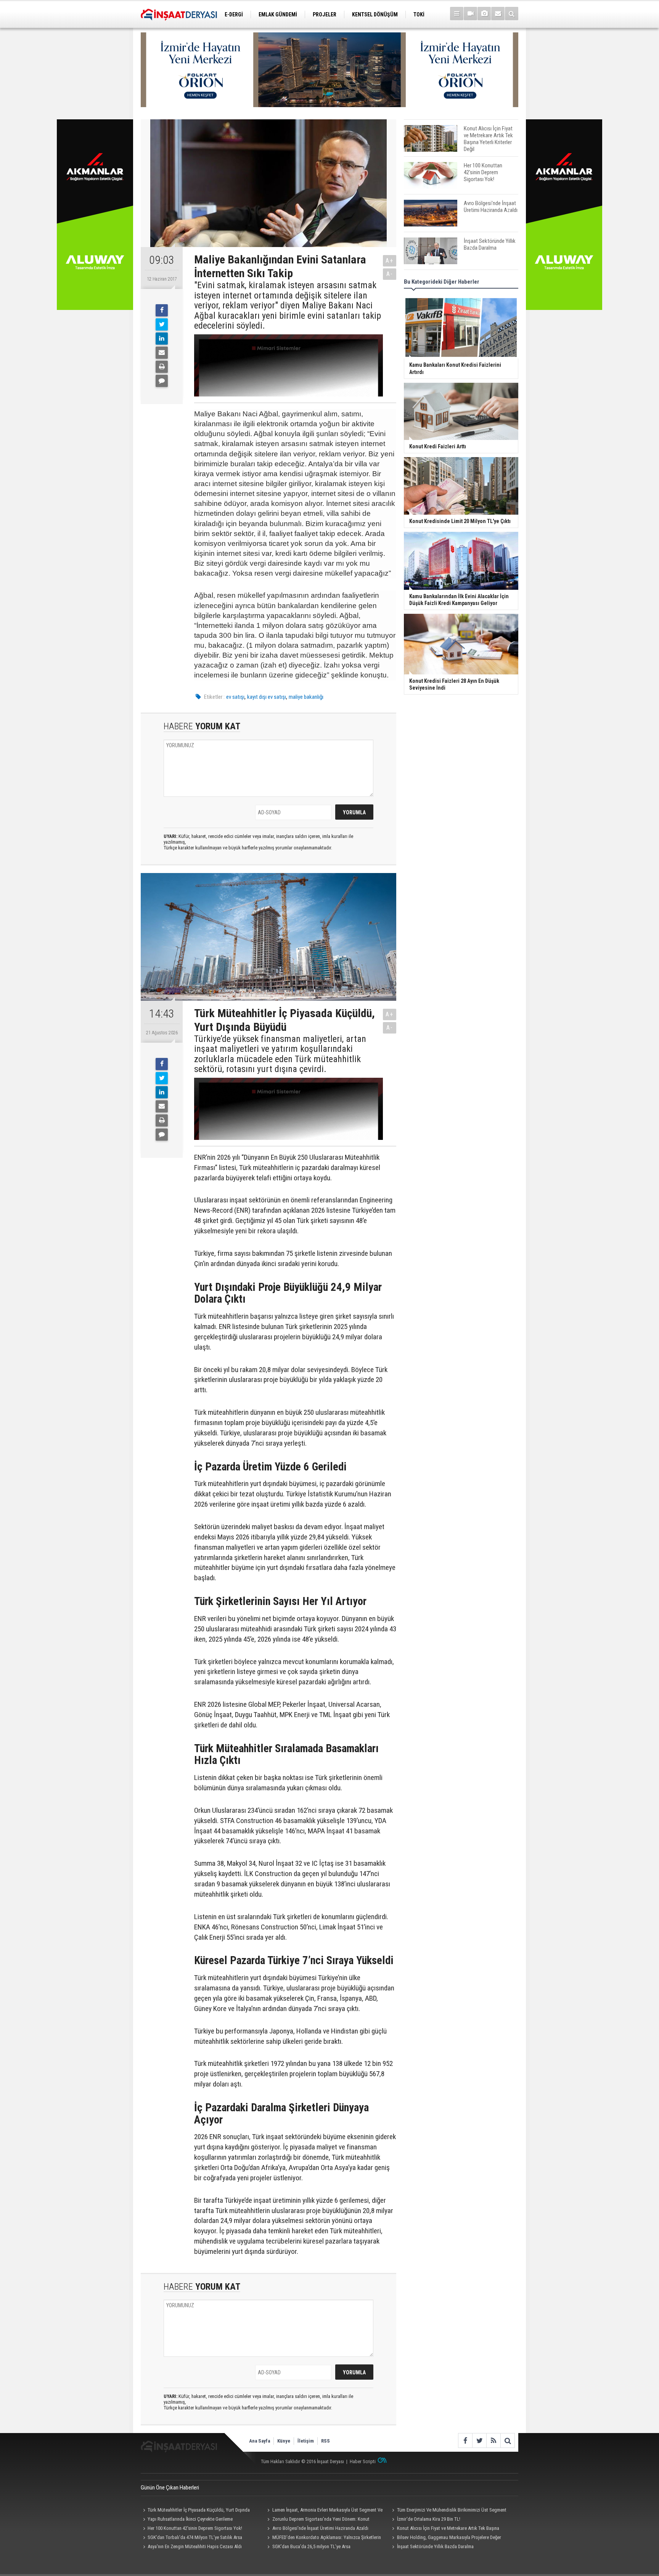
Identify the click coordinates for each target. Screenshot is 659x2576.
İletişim (306, 2441)
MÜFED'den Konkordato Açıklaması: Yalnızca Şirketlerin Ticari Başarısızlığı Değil (323, 2538)
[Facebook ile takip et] (465, 2440)
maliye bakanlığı (306, 697)
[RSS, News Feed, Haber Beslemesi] (493, 2440)
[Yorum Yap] (162, 381)
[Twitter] (162, 324)
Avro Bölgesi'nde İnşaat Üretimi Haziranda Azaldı (320, 2528)
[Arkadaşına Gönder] (162, 353)
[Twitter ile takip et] (479, 2440)
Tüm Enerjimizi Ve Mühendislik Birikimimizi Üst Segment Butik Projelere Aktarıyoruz (448, 2511)
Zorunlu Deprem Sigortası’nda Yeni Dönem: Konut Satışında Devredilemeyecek (317, 2520)
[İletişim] (498, 14)
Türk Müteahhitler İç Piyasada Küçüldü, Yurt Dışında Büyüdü (195, 2511)
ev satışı (235, 697)
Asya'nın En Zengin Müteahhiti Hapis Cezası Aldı (195, 2546)
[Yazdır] (162, 367)
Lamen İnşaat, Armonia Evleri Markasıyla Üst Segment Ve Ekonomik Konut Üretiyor (324, 2511)
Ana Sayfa (260, 2441)
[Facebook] (162, 310)
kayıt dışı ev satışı (267, 697)
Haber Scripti (363, 2461)
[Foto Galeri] (484, 14)
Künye (284, 2441)
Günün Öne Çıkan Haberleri (170, 2488)
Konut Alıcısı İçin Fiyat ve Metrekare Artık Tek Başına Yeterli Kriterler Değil (444, 2529)
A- (390, 274)
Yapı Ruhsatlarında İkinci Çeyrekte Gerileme (190, 2519)
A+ (390, 261)
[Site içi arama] (512, 14)
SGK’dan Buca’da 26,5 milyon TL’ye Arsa (311, 2546)
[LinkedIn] (162, 339)
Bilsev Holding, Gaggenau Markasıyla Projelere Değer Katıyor (445, 2538)
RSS (325, 2441)
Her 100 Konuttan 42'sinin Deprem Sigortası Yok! (195, 2528)
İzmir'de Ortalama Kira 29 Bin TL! (429, 2519)
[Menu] (457, 14)
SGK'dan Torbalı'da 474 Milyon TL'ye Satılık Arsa (195, 2537)
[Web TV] (470, 14)
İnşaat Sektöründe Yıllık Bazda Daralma (435, 2546)
